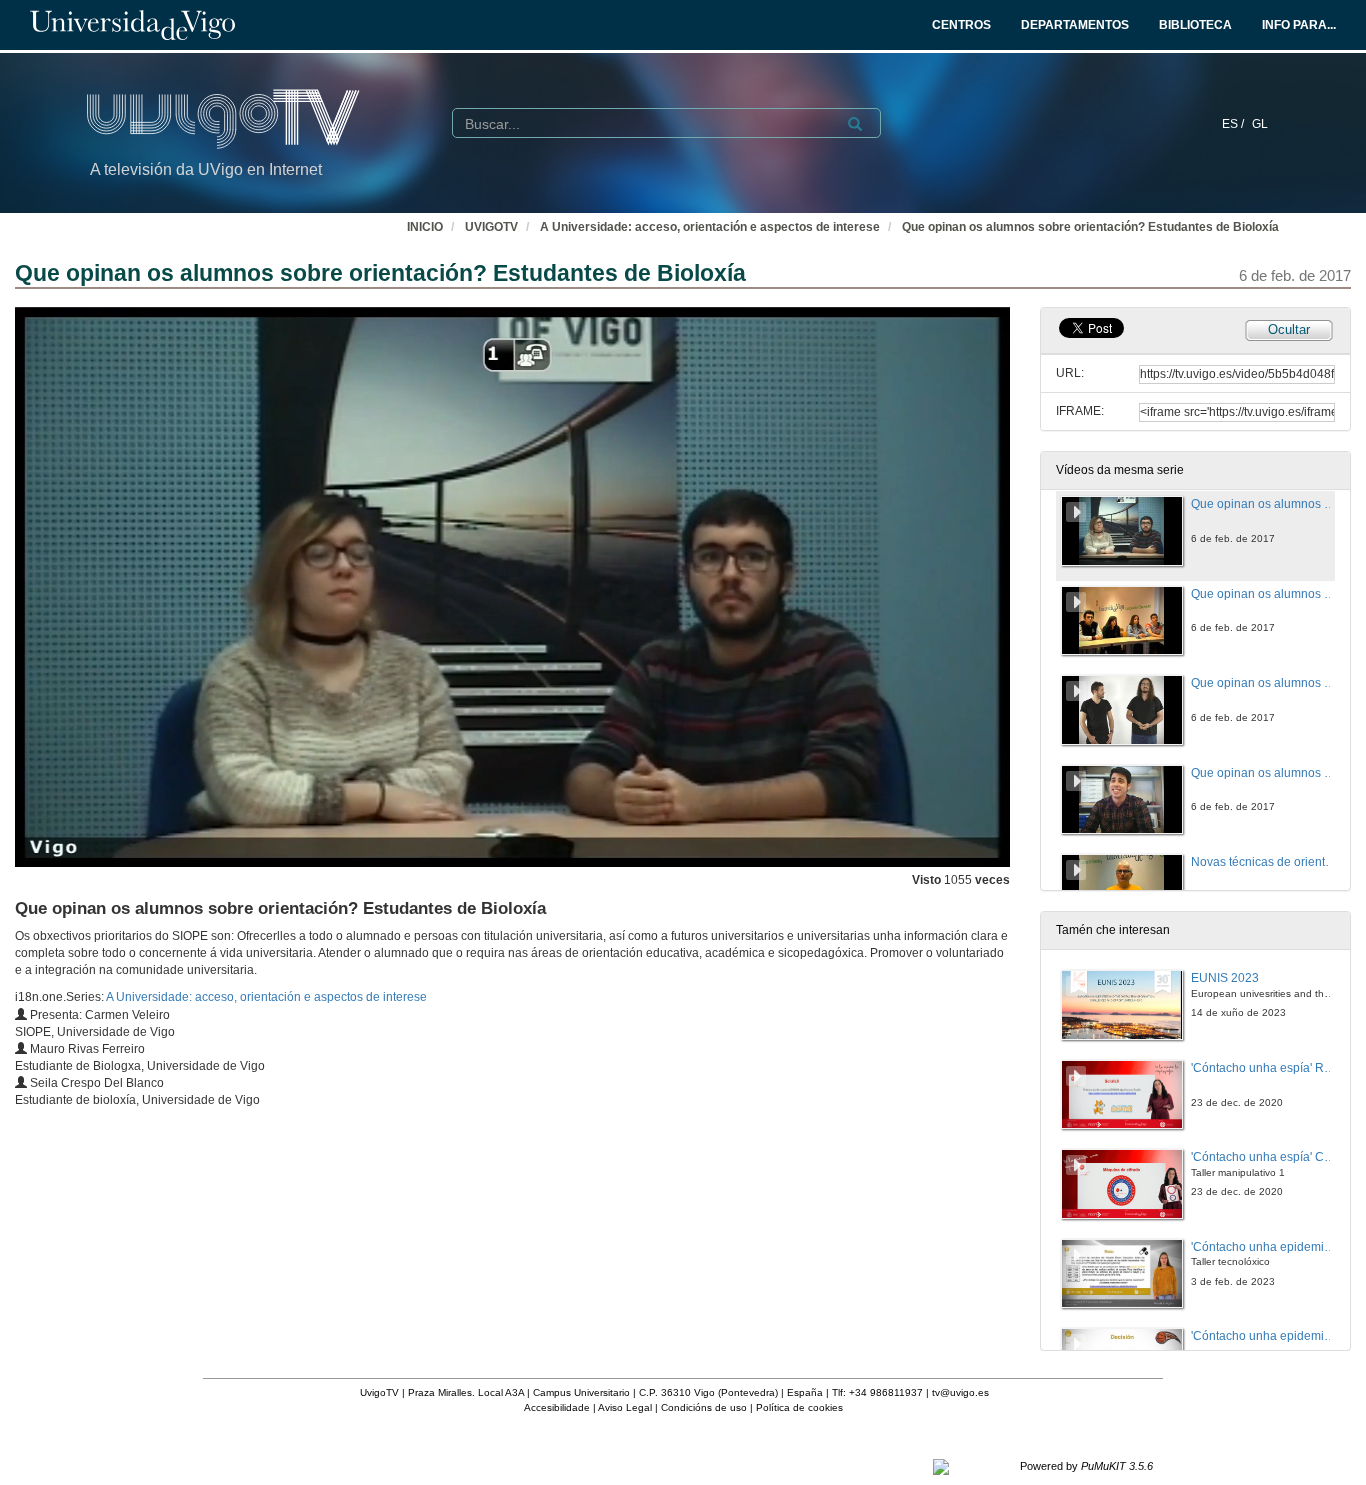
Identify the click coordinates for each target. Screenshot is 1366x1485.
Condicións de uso (704, 1407)
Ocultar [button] (1289, 329)
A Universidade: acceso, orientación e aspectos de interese (710, 227)
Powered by (1086, 1466)
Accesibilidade (557, 1407)
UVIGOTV (491, 227)
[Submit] (855, 124)
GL (1260, 124)
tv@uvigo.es (960, 1392)
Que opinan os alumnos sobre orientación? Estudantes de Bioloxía (1090, 227)
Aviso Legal (625, 1407)
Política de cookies (799, 1407)
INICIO (425, 227)
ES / (1234, 124)
